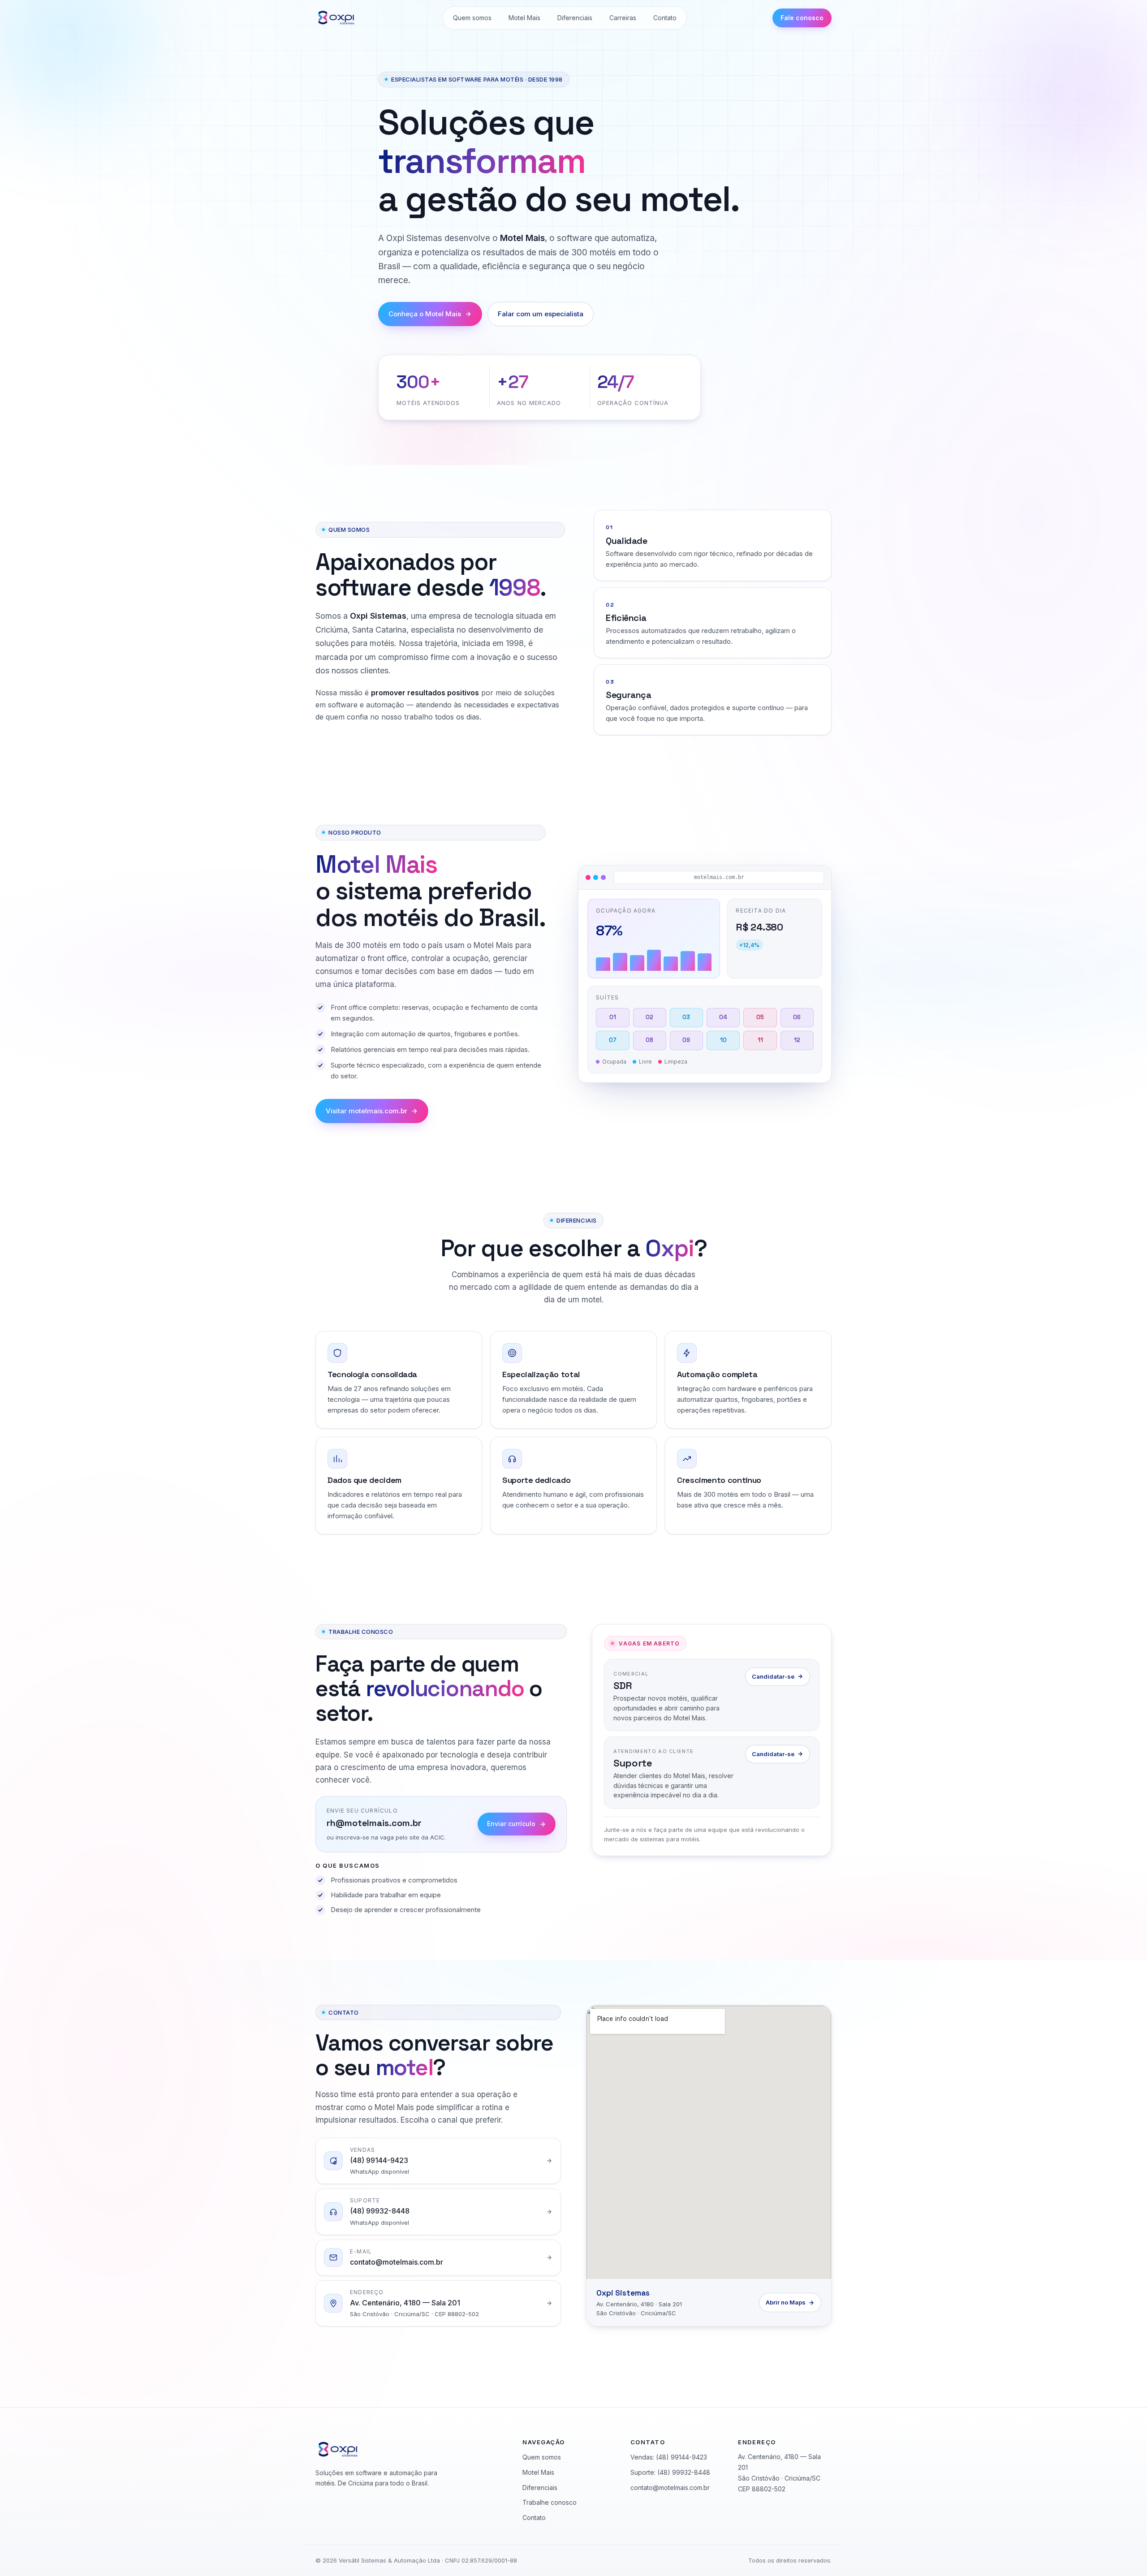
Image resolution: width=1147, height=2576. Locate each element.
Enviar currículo (511, 1824)
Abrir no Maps (786, 2302)
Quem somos (472, 18)
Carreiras (623, 18)
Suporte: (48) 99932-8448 (670, 2472)
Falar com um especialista (541, 314)
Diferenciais (575, 18)
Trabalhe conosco (550, 2502)
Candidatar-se (773, 1676)
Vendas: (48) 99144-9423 (669, 2457)
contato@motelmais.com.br (670, 2488)
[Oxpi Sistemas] (336, 18)
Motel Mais (524, 18)
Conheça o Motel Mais (425, 314)
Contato (665, 18)
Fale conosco (802, 18)
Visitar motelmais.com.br (367, 1111)
